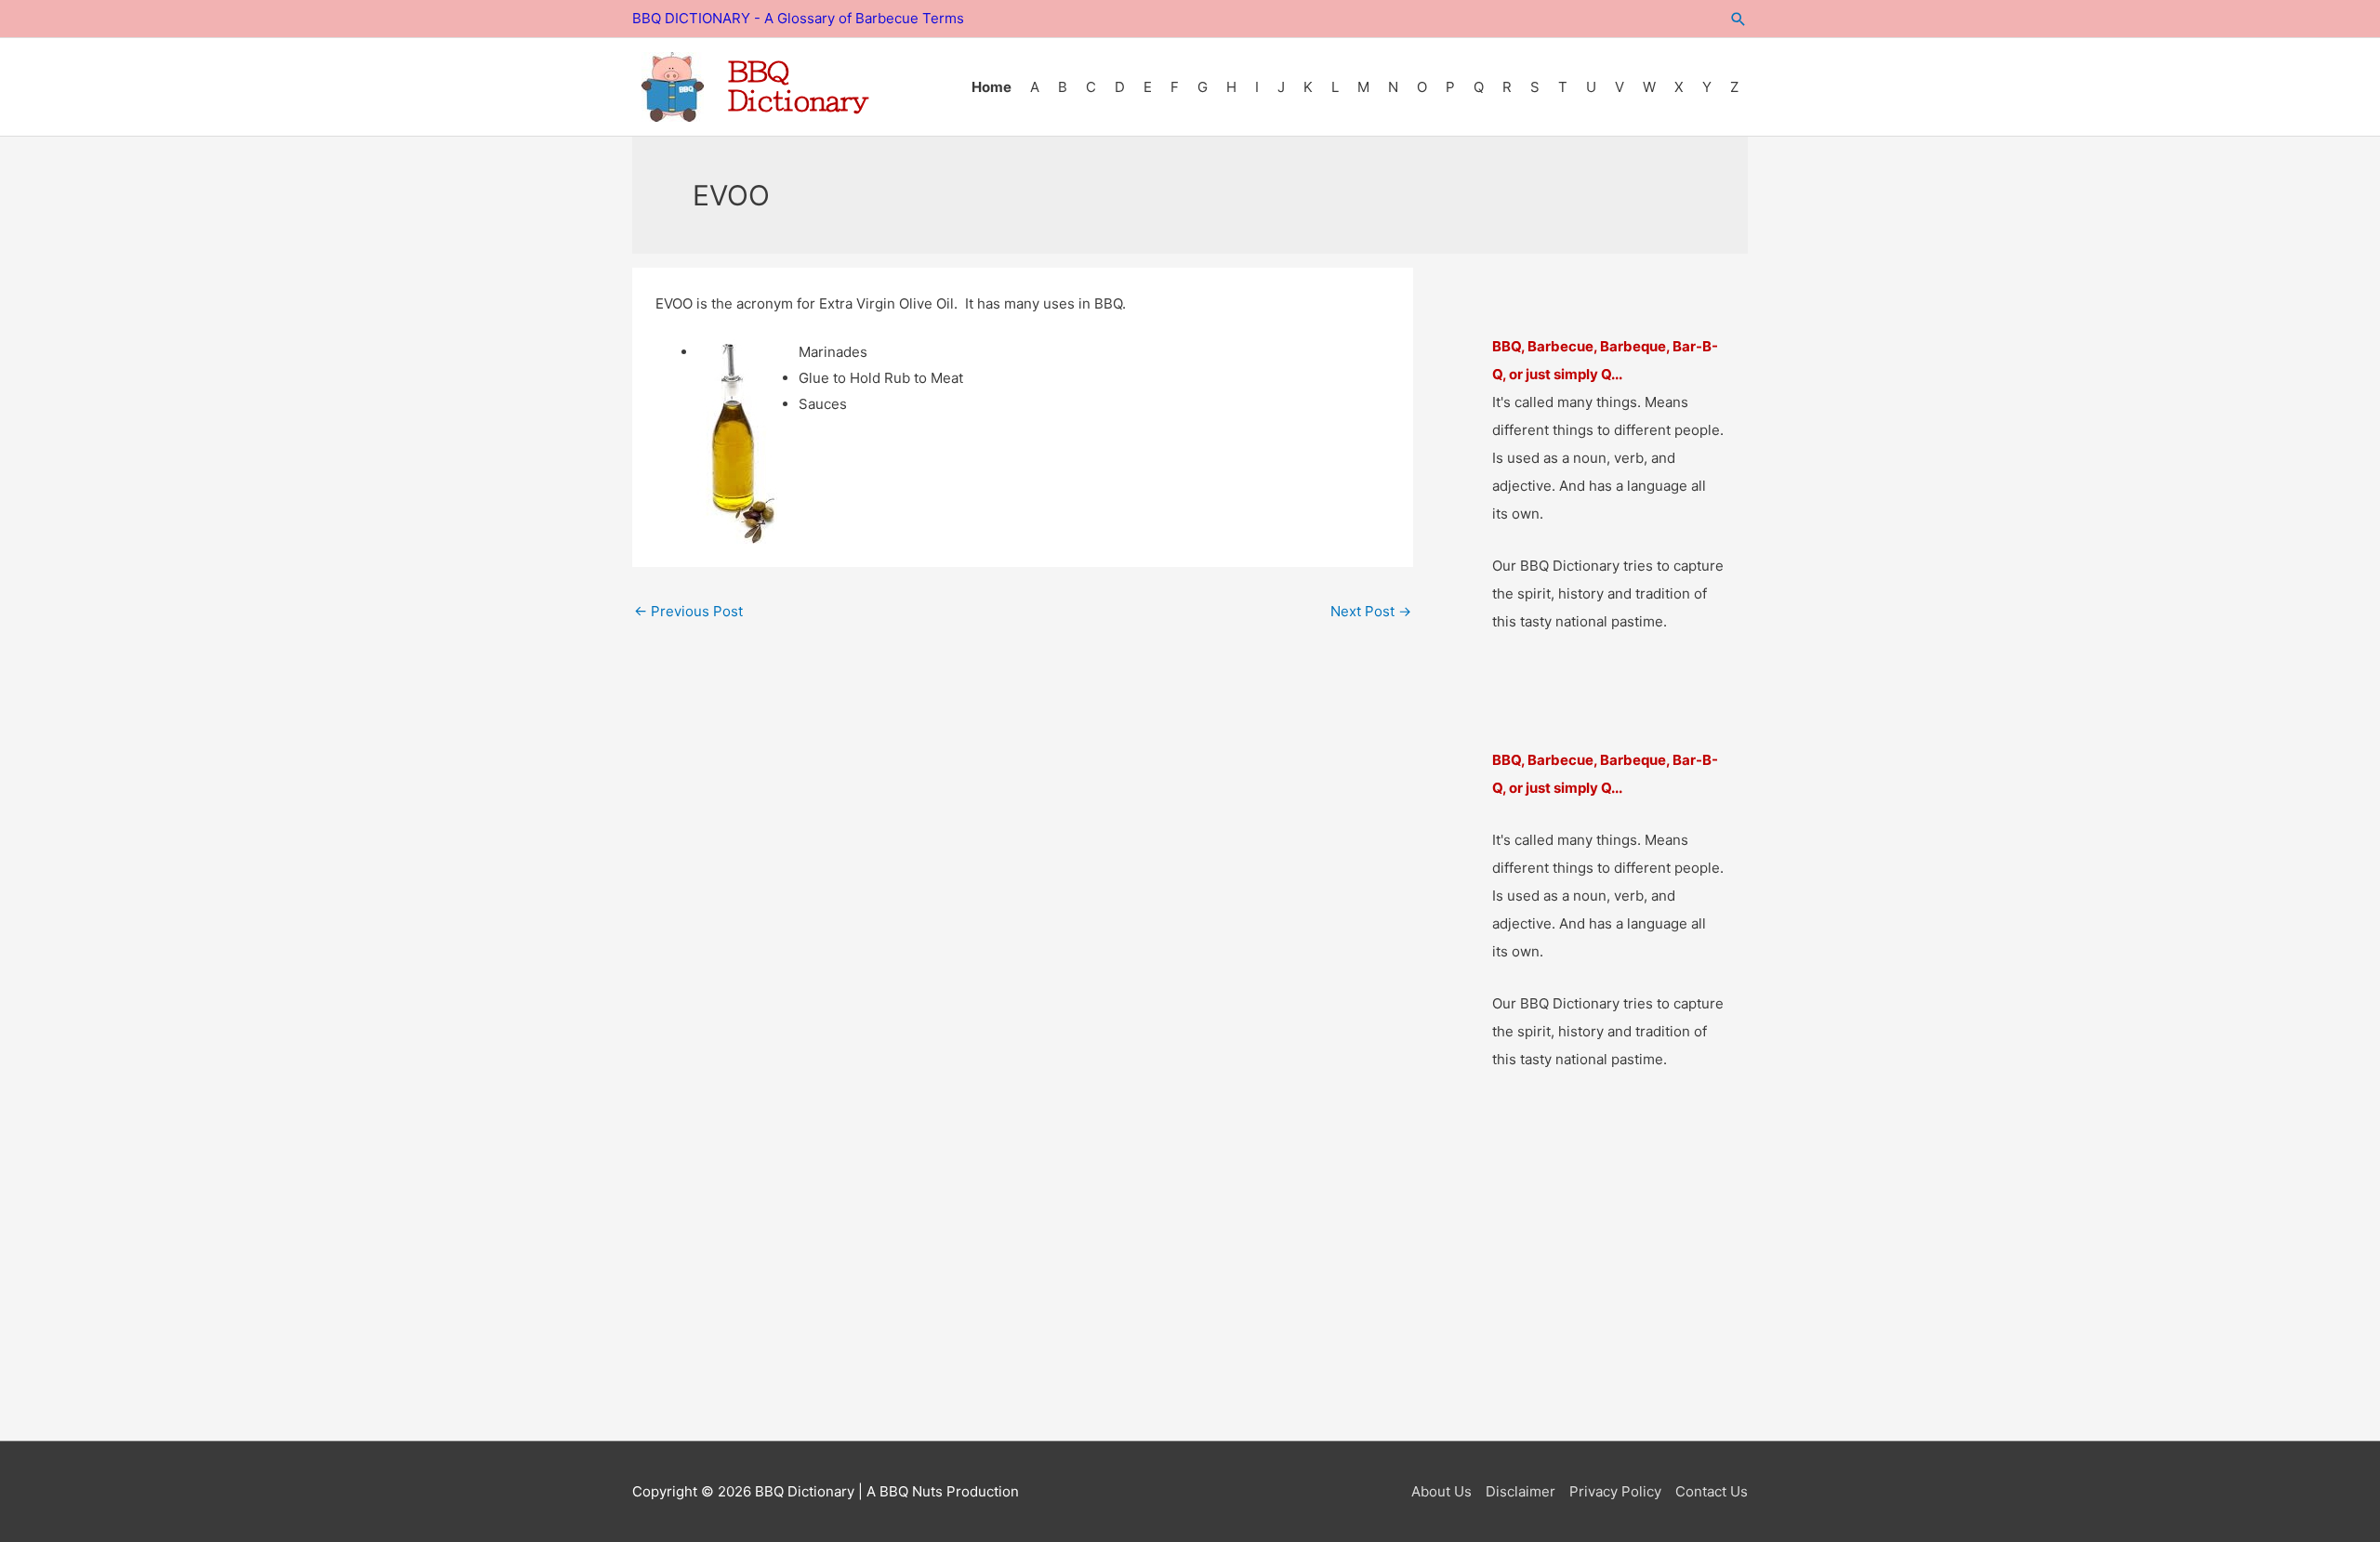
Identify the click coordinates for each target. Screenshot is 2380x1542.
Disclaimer (1521, 1491)
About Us (1441, 1491)
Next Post (1371, 611)
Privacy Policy (1615, 1491)
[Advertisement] (1190, 1286)
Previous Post (688, 611)
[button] (1739, 19)
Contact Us (1712, 1491)
